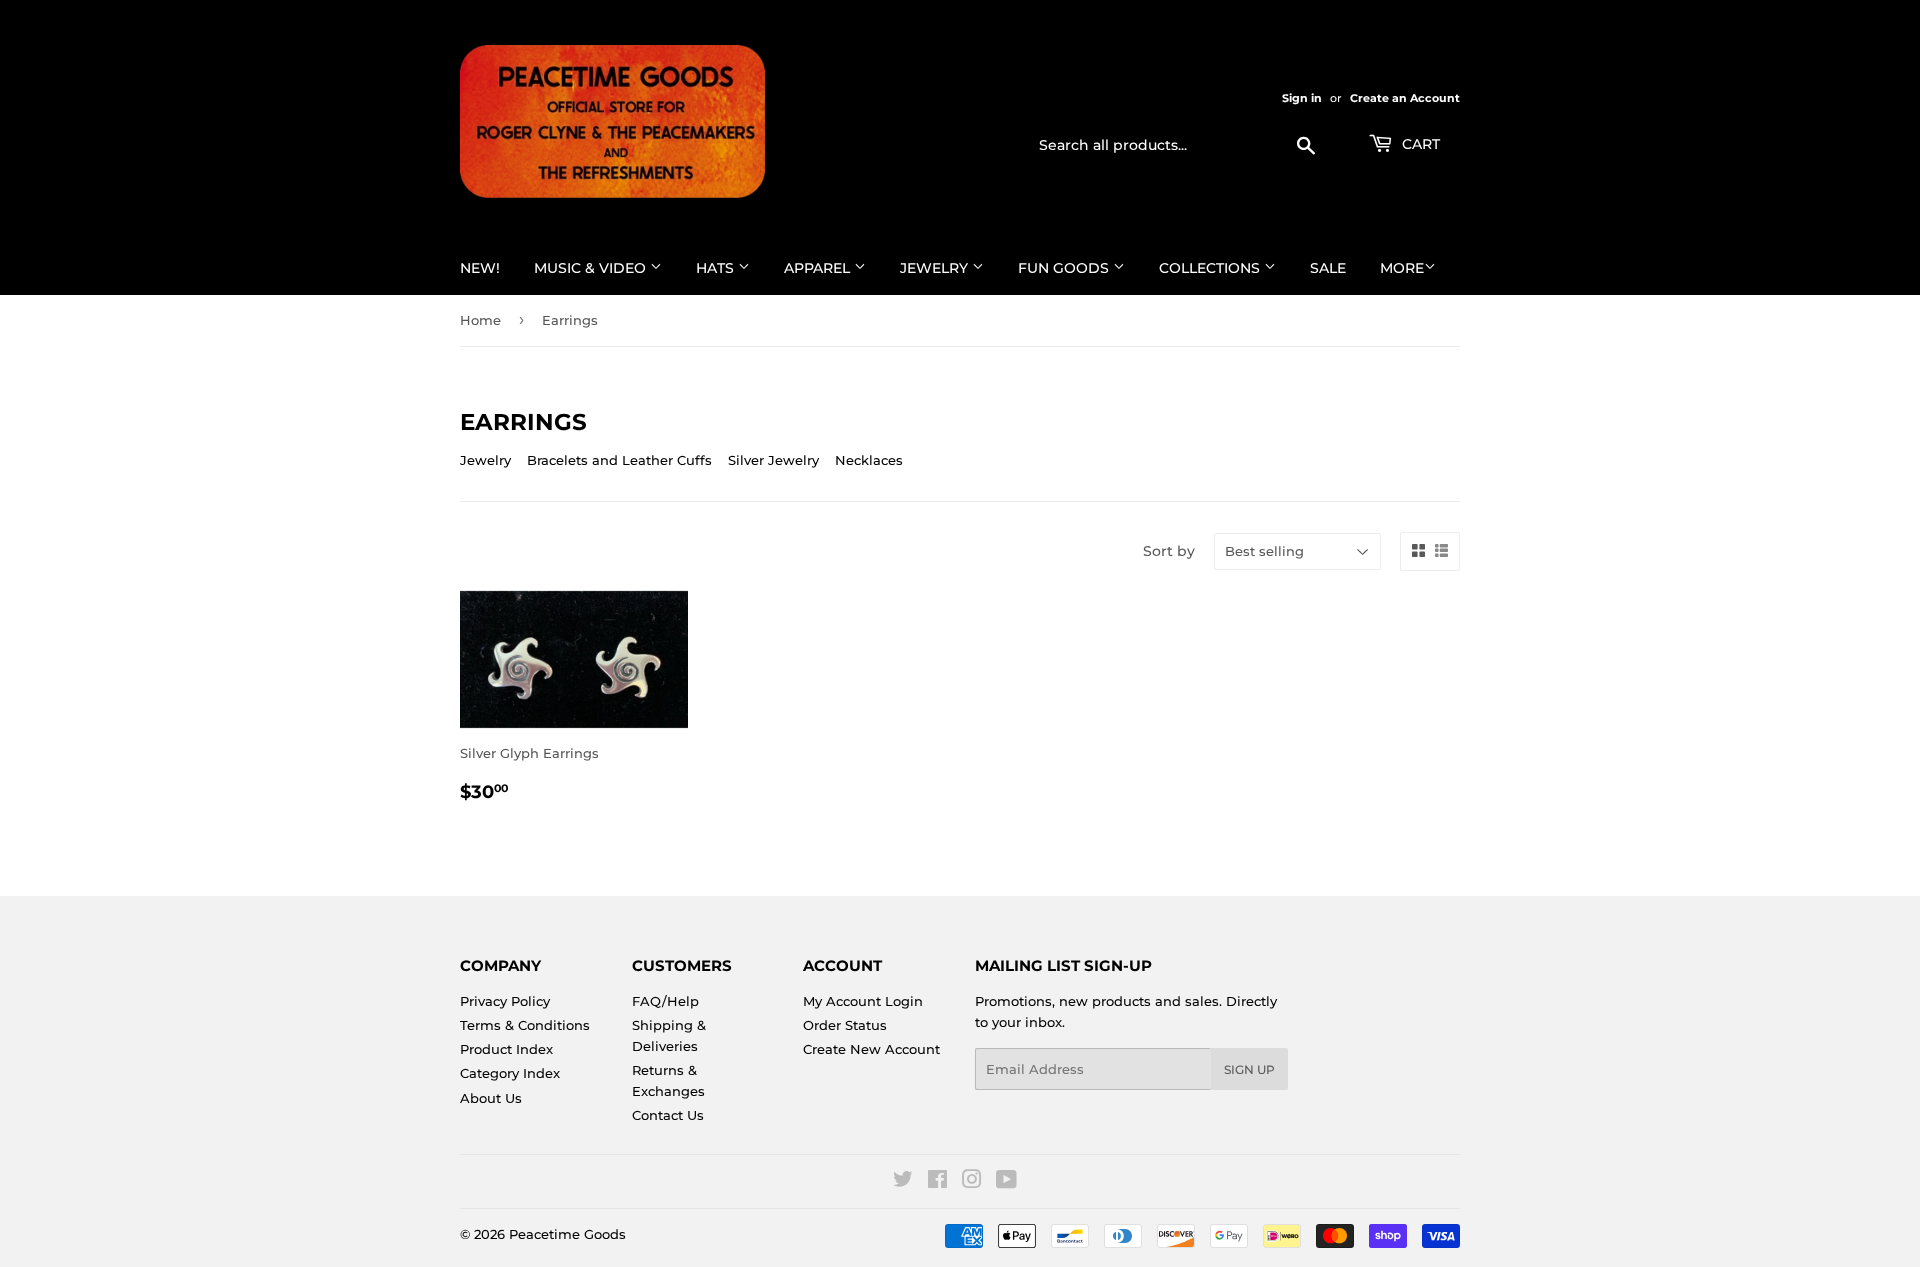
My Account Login (863, 1001)
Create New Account (871, 1049)
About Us (491, 1098)
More (1402, 268)
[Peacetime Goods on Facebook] (937, 1182)
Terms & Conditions (525, 1025)
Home (480, 320)
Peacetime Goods (567, 1234)
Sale (1328, 268)
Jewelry (936, 268)
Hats (717, 268)
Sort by (1169, 551)
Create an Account (1405, 98)
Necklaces (869, 460)
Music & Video (592, 268)
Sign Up (1249, 1069)
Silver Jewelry (773, 460)
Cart (1419, 144)
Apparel (819, 268)
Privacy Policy (505, 1001)
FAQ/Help (665, 1001)
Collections (1211, 268)
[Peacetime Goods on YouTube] (1006, 1182)
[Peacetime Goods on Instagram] (972, 1182)
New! (480, 268)
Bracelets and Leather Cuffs (619, 460)
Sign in (1302, 98)
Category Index (510, 1073)
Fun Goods (1065, 268)
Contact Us (668, 1115)
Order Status (845, 1025)
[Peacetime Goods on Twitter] (903, 1182)
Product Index (506, 1049)
